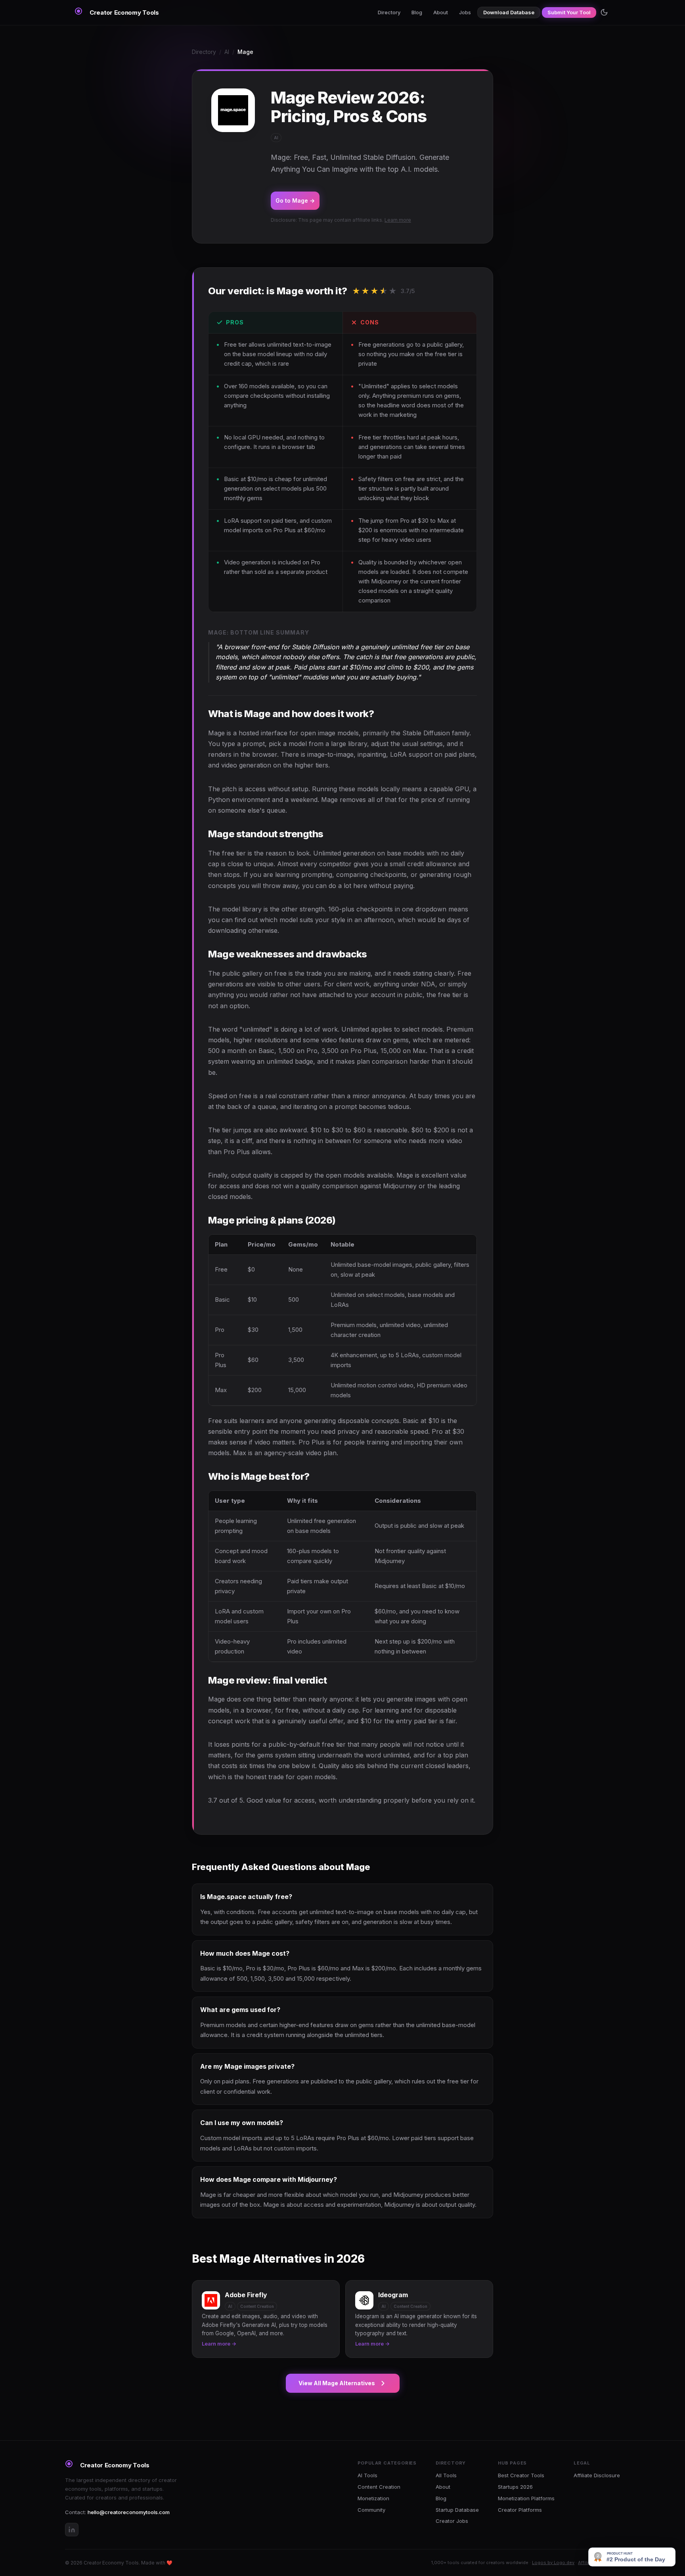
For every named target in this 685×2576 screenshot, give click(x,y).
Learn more (398, 220)
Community (371, 2510)
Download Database (509, 12)
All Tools (446, 2475)
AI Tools (367, 2475)
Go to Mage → (295, 200)
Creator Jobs (452, 2521)
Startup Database (457, 2510)
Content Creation (379, 2487)
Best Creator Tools (521, 2475)
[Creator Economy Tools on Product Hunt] (632, 2557)
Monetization (373, 2498)
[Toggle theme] (604, 12)
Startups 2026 (515, 2487)
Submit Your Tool (569, 12)
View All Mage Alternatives (337, 2383)
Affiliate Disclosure (597, 2475)
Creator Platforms (520, 2510)
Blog (417, 12)
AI (227, 52)
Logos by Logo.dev (553, 2563)
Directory (389, 12)
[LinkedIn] (72, 2530)
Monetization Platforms (526, 2498)
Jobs (465, 12)
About (441, 12)
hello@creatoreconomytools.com (129, 2512)
